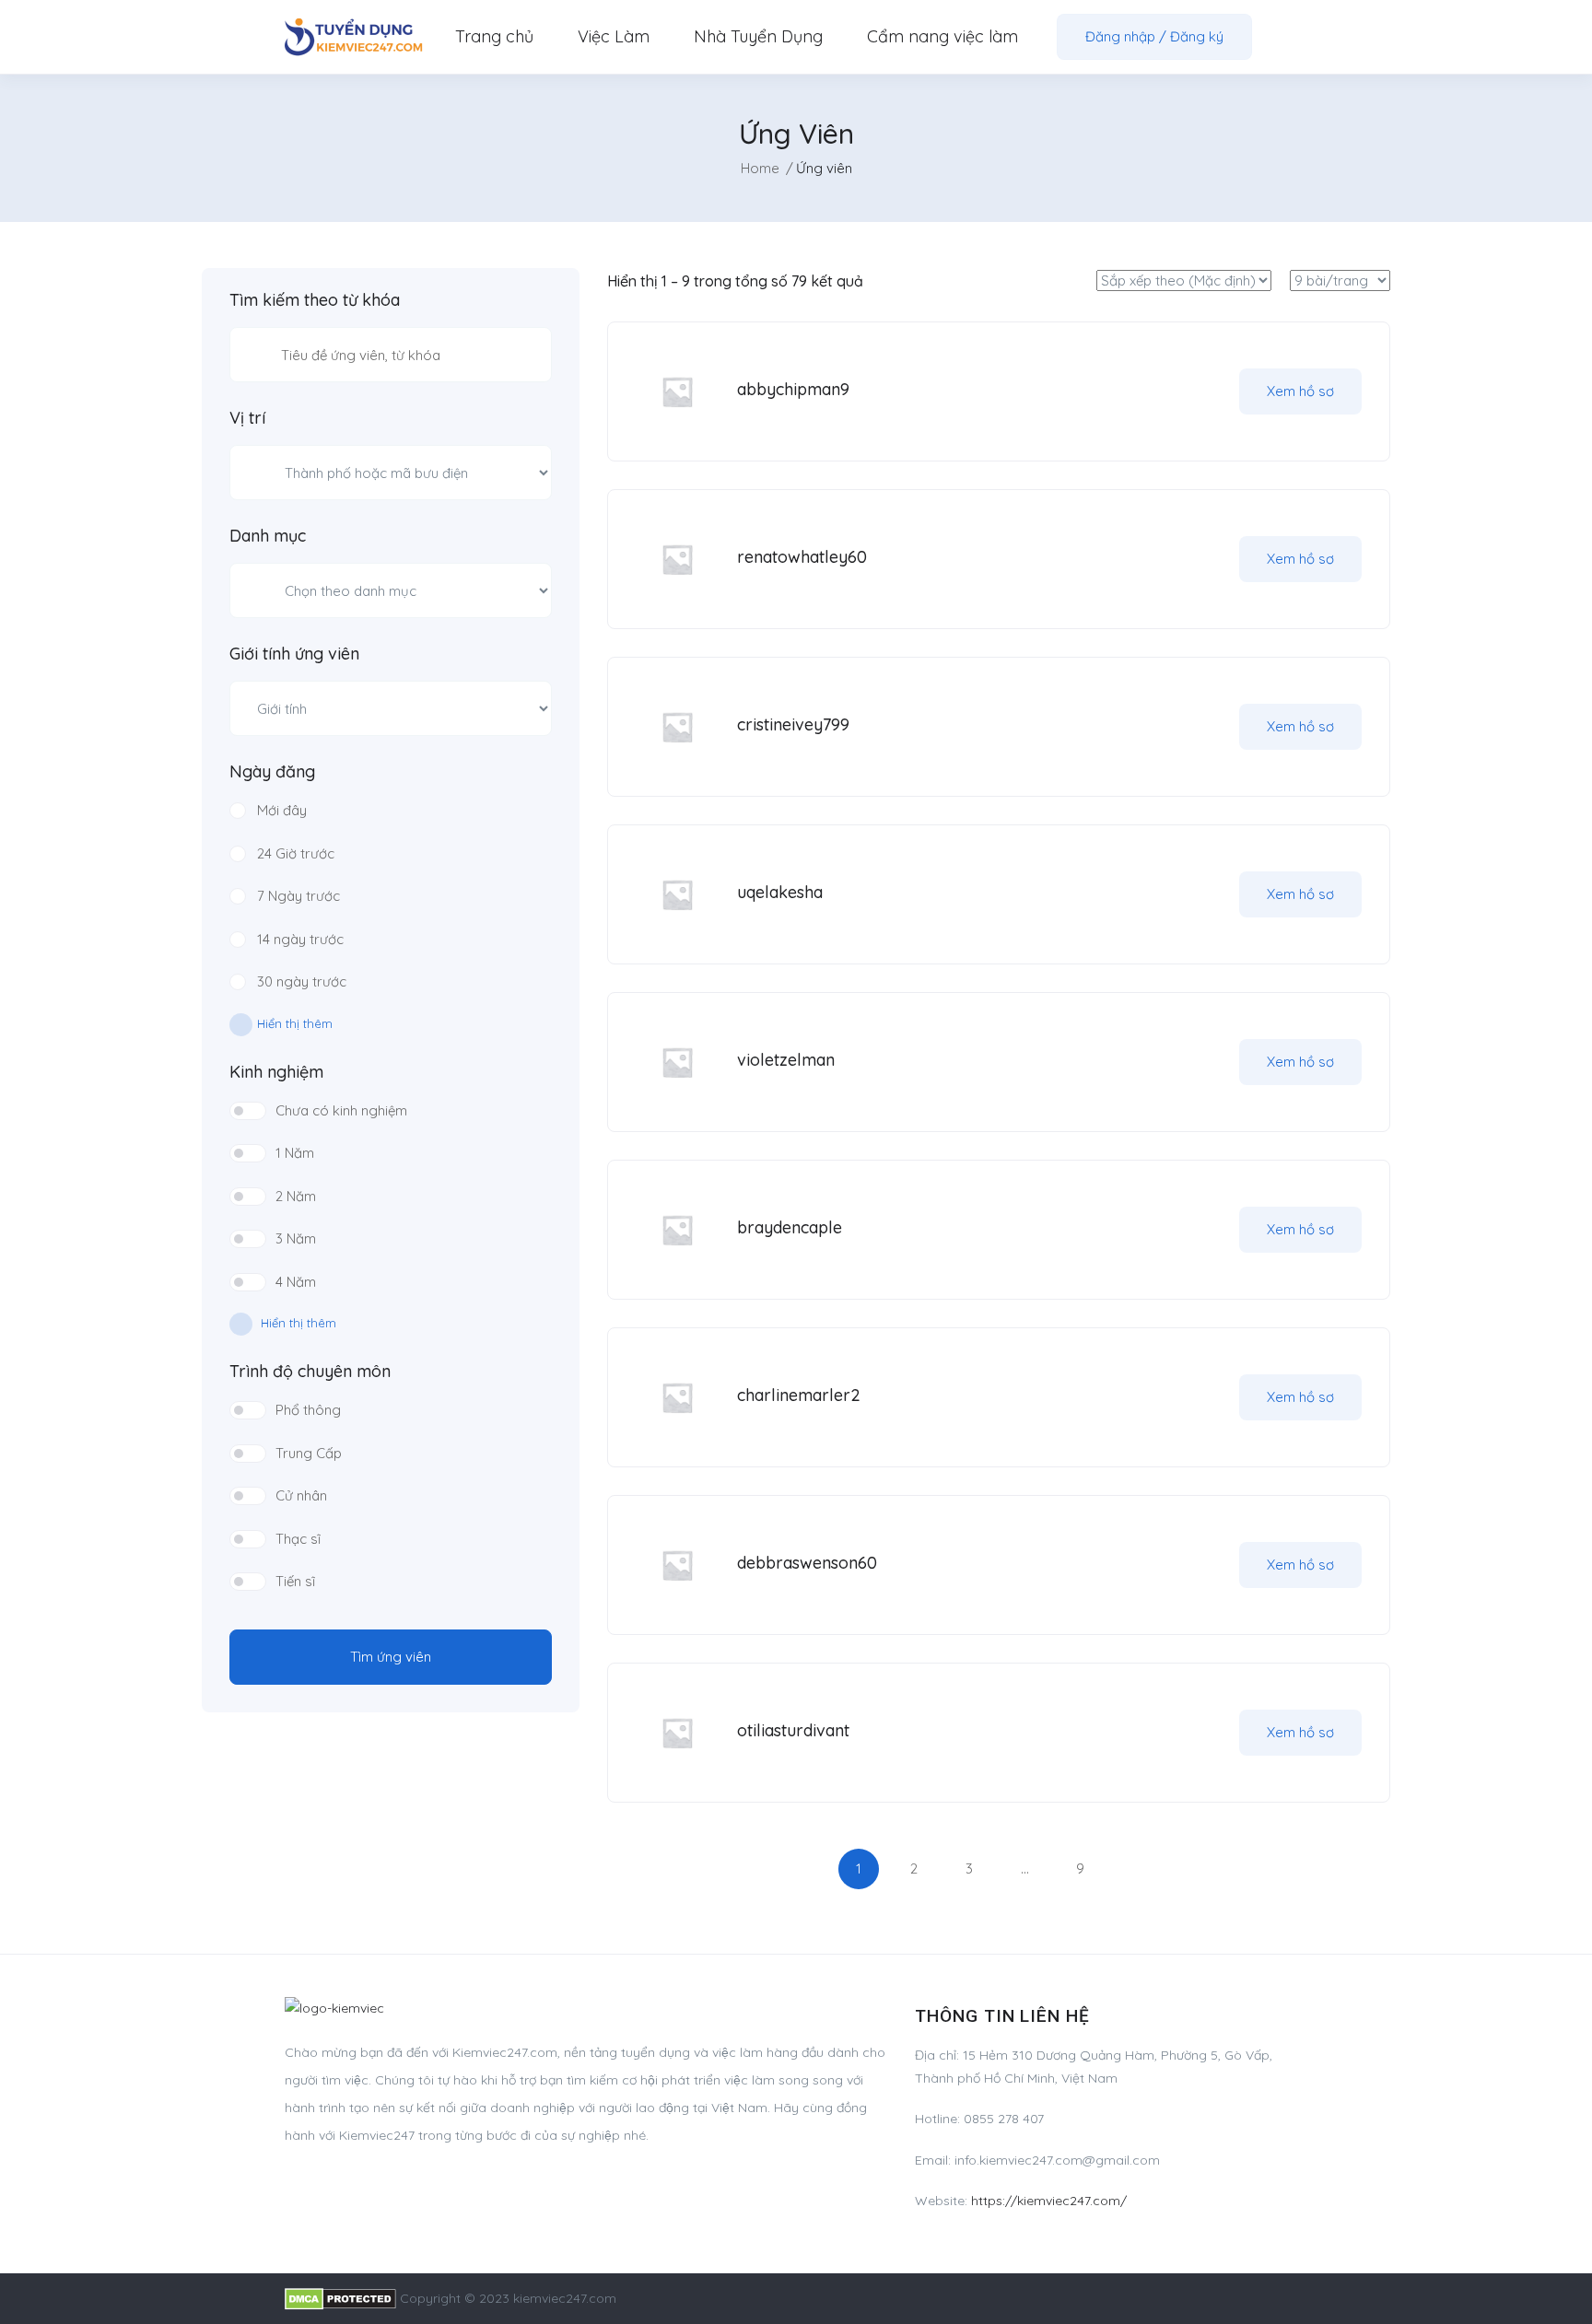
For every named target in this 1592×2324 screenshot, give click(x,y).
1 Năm (295, 1153)
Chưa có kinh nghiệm (341, 1110)
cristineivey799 (793, 724)
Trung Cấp (309, 1453)
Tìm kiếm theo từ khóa (315, 300)
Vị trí (247, 418)
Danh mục (268, 536)
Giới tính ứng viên (294, 654)
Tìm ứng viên (391, 1657)
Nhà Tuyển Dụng (758, 36)
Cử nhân (301, 1495)
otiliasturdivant (793, 1730)
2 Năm (296, 1196)
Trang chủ (494, 36)
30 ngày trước (302, 981)
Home (760, 168)
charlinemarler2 (799, 1395)
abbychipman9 (793, 389)
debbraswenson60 (807, 1563)
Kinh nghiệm (276, 1072)
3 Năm (296, 1238)
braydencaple (790, 1227)
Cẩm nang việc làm (942, 36)
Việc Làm (614, 36)
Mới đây (282, 810)
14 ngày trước (300, 939)
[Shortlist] (1203, 391)
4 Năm (296, 1282)
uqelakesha (780, 892)
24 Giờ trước (296, 853)
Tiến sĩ (295, 1581)
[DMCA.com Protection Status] (340, 2298)
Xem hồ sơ (1300, 391)
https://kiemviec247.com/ (1049, 2201)
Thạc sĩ (298, 1539)
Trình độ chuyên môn (310, 1372)
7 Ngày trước (298, 896)
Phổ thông (308, 1410)
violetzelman (786, 1060)
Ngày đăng (272, 772)
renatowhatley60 (802, 557)
